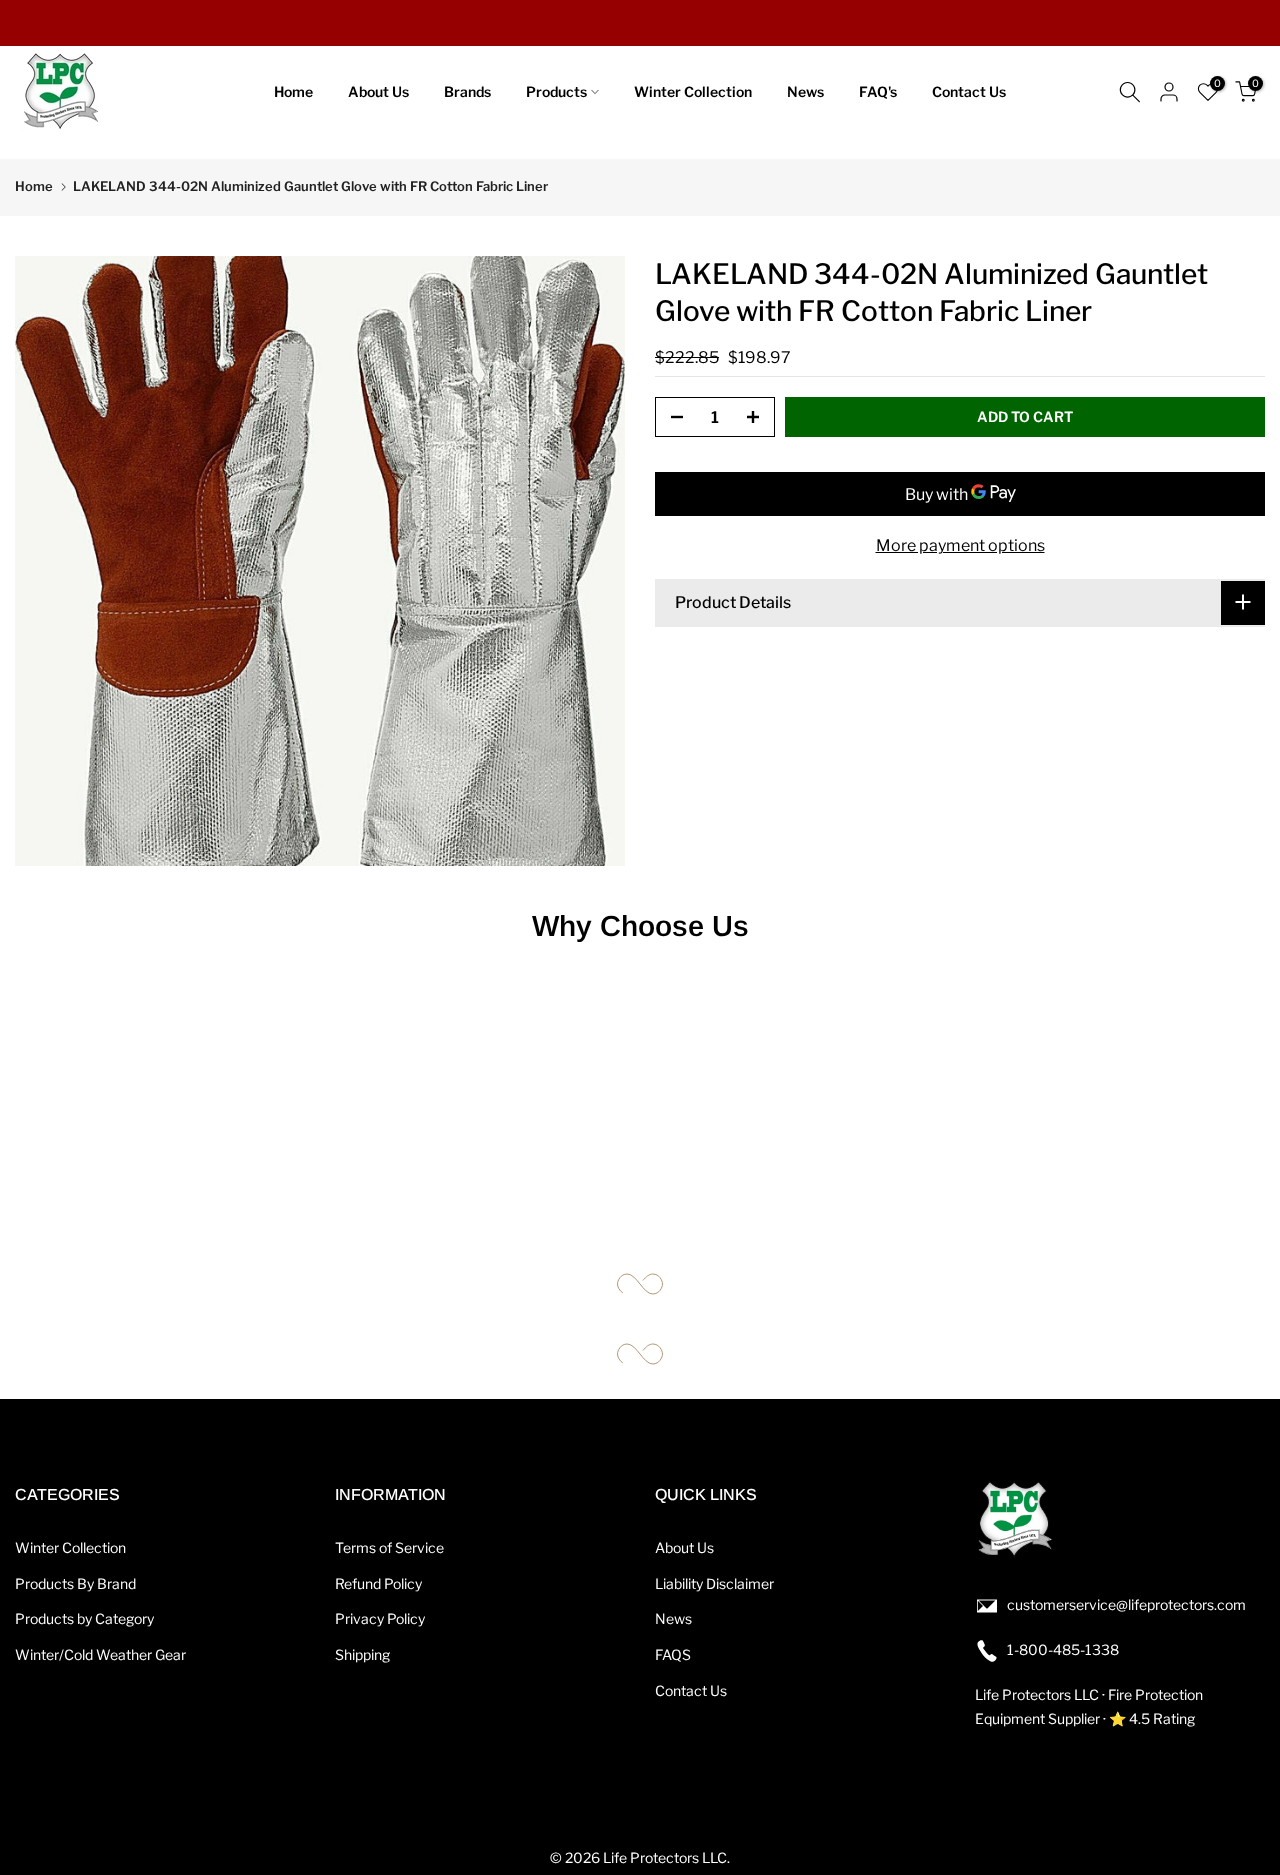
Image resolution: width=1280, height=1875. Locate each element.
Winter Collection (693, 91)
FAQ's (878, 91)
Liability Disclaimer (714, 1583)
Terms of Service (389, 1547)
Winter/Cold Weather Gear (100, 1654)
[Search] (1130, 92)
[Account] (1169, 92)
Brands (467, 91)
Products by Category (84, 1618)
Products (556, 91)
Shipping (362, 1654)
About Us (378, 91)
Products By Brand (75, 1583)
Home (293, 91)
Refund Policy (378, 1583)
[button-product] (671, 418)
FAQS (673, 1654)
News (805, 91)
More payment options (960, 545)
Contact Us (969, 91)
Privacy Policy (380, 1618)
